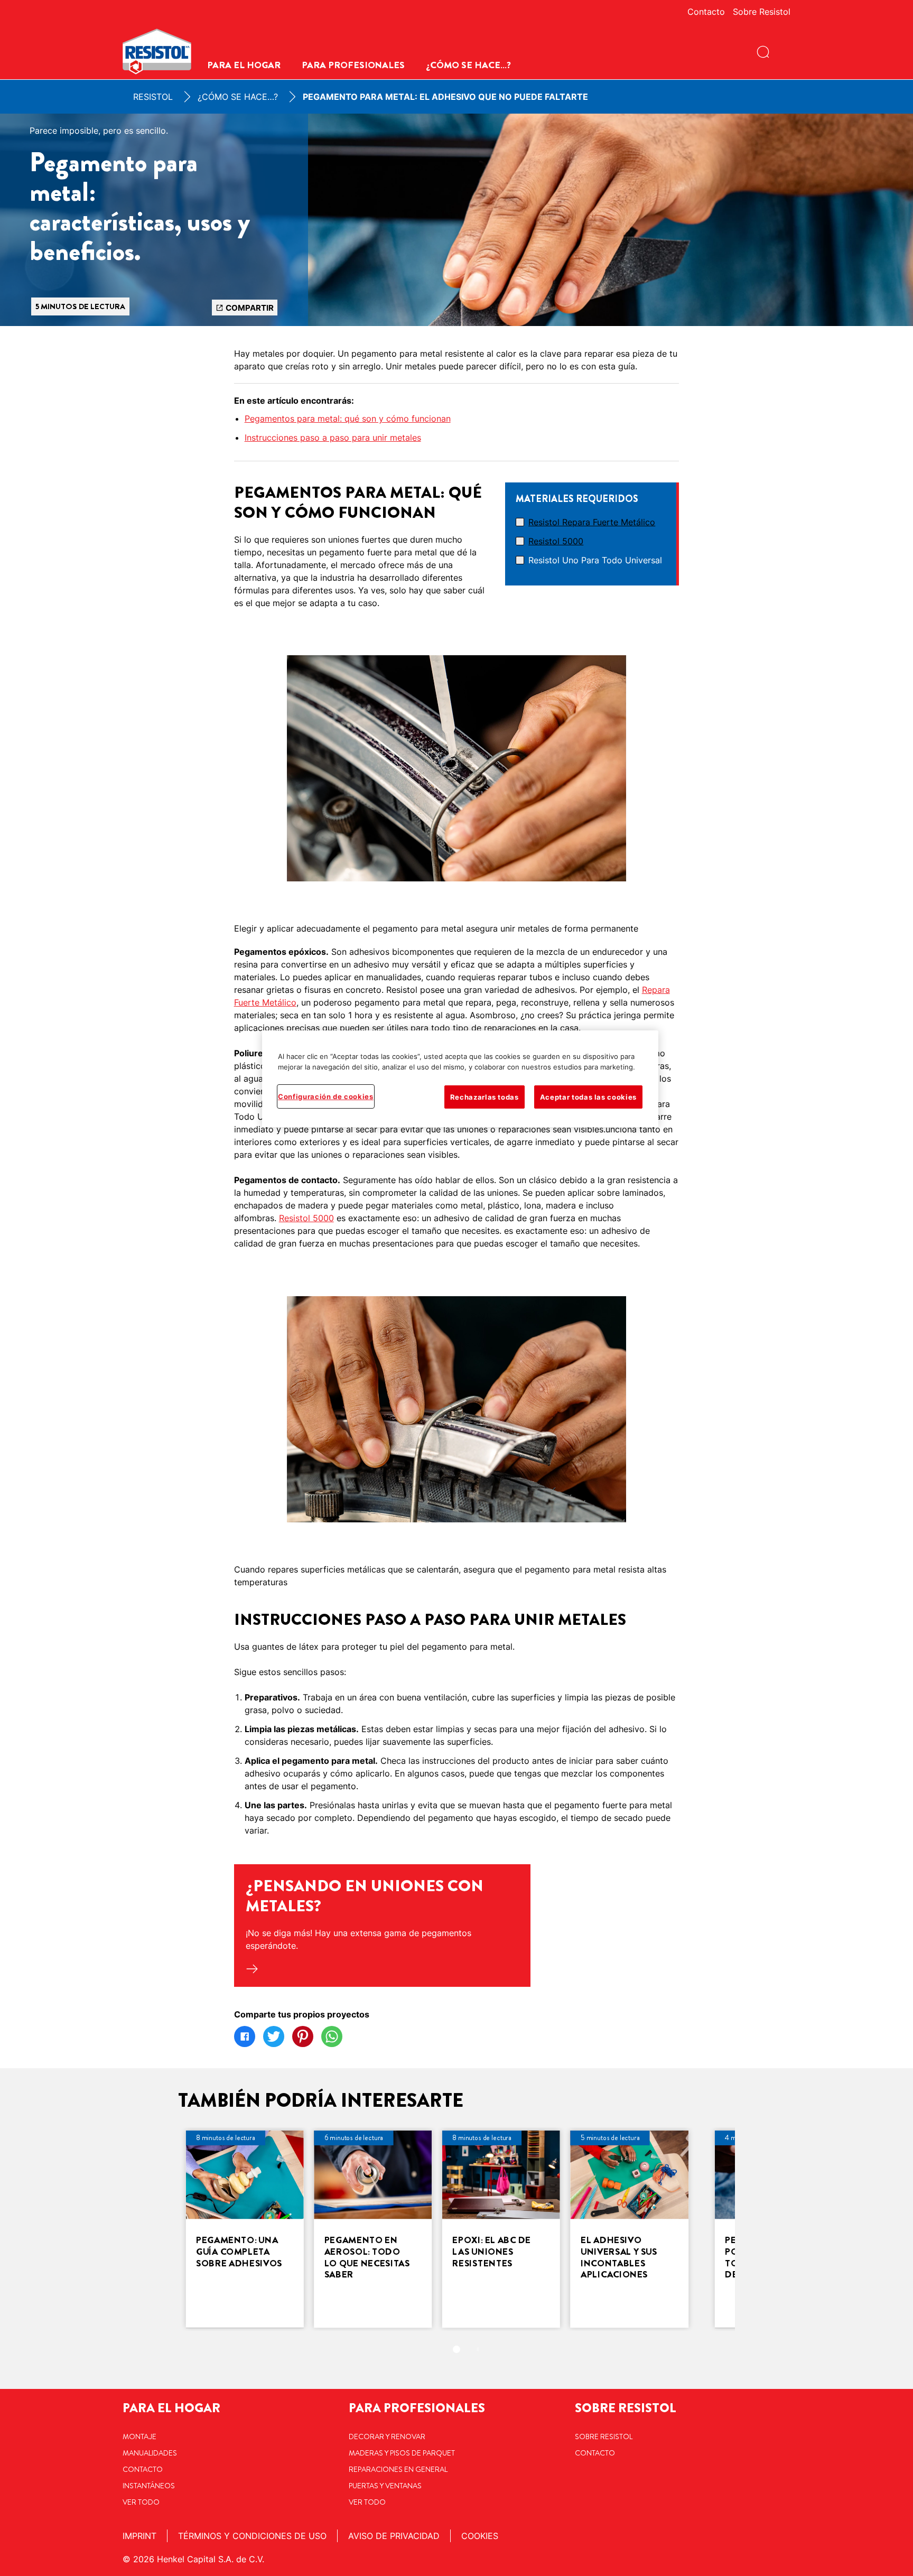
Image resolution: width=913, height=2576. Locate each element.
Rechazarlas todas (485, 1097)
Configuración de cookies (326, 1096)
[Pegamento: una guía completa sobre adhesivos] (245, 2229)
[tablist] (456, 2349)
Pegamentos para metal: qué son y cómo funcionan (348, 419)
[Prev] (162, 2229)
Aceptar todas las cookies (588, 1097)
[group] (456, 2248)
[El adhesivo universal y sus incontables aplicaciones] (630, 2229)
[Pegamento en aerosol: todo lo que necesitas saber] (373, 2229)
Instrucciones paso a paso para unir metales (333, 438)
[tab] (456, 2349)
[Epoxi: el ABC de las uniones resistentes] (501, 2229)
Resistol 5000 (556, 541)
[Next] (751, 2229)
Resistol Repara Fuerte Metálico (592, 522)
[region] (460, 1079)
